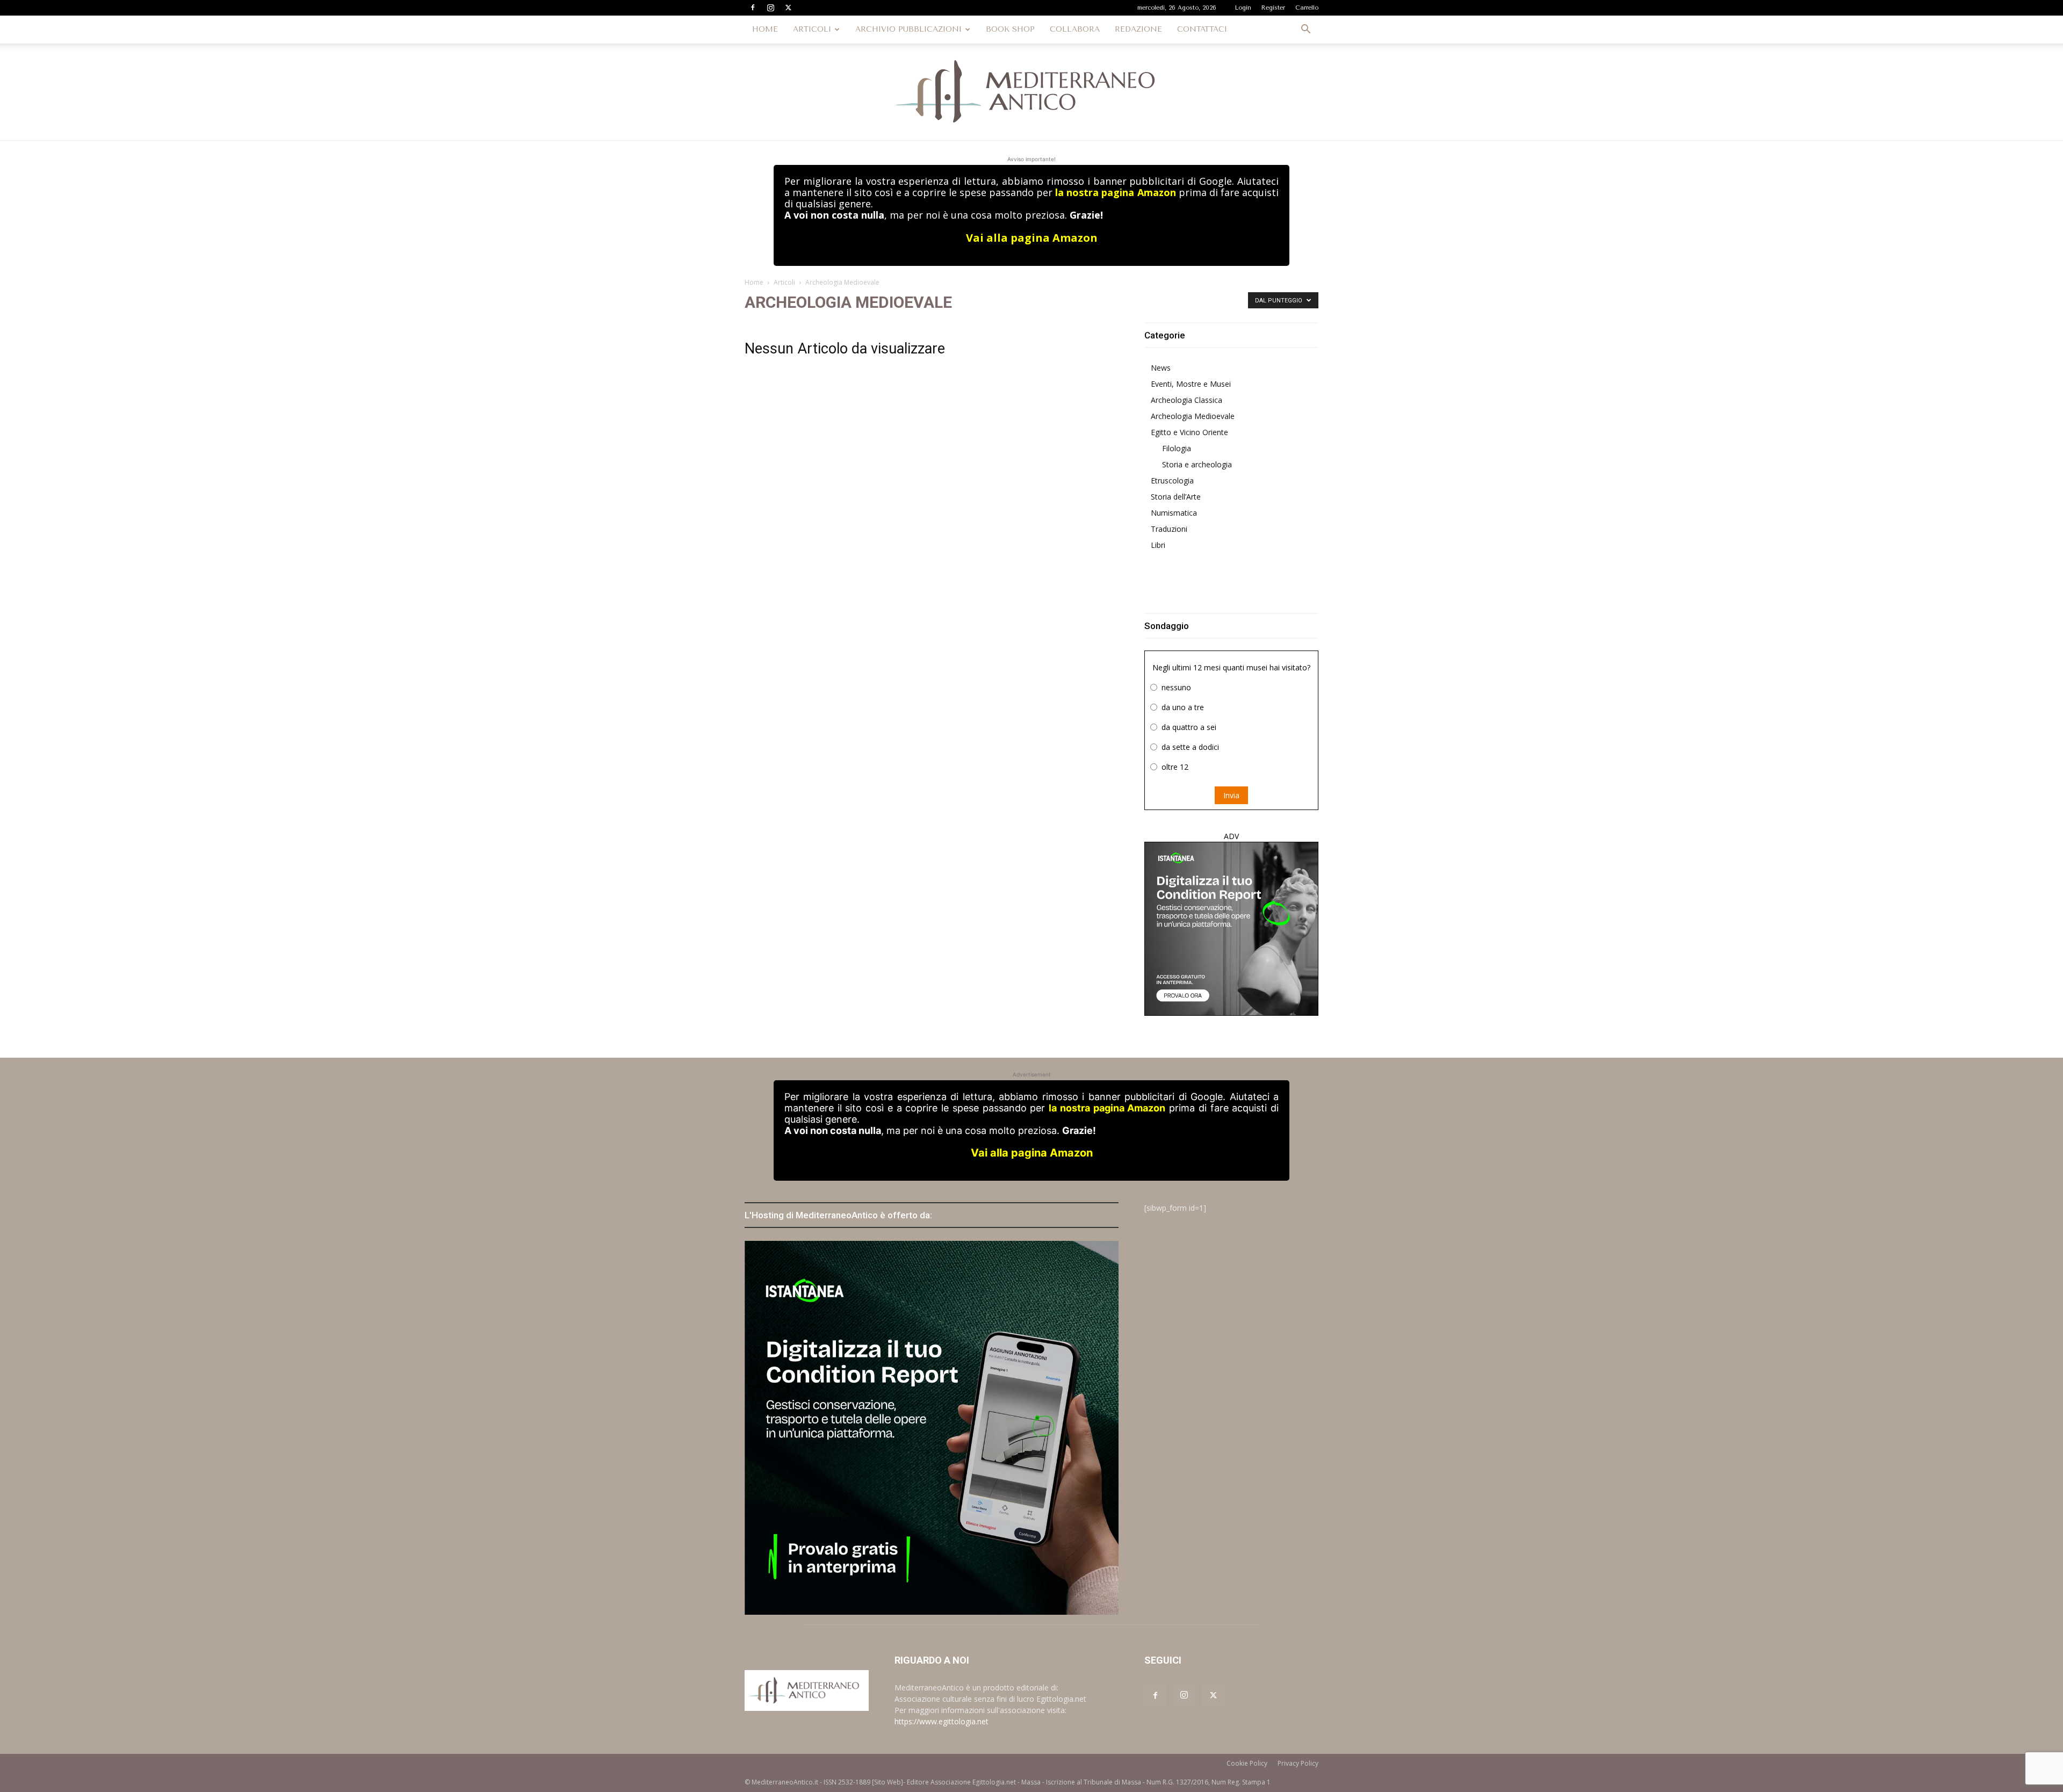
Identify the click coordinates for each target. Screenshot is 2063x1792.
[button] (1305, 30)
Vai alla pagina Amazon (1032, 238)
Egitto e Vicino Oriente (1189, 432)
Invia (1231, 795)
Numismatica (1174, 513)
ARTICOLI (812, 29)
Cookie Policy (1247, 1763)
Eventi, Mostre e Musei (1191, 384)
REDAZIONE (1138, 29)
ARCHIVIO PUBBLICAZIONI (908, 29)
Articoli (784, 282)
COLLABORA (1075, 29)
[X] (788, 8)
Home (754, 282)
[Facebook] (753, 8)
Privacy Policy (1298, 1763)
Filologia (1177, 448)
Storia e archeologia (1197, 464)
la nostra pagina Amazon (1115, 192)
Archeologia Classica (1186, 400)
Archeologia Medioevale (1193, 416)
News (1161, 368)
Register (1273, 8)
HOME (765, 29)
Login (1243, 8)
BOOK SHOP (1010, 29)
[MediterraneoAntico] (1031, 92)
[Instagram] (770, 8)
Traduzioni (1169, 529)
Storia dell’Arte (1176, 497)
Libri (1158, 545)
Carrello (1307, 8)
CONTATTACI (1202, 29)
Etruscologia (1172, 480)
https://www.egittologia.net (942, 1721)
